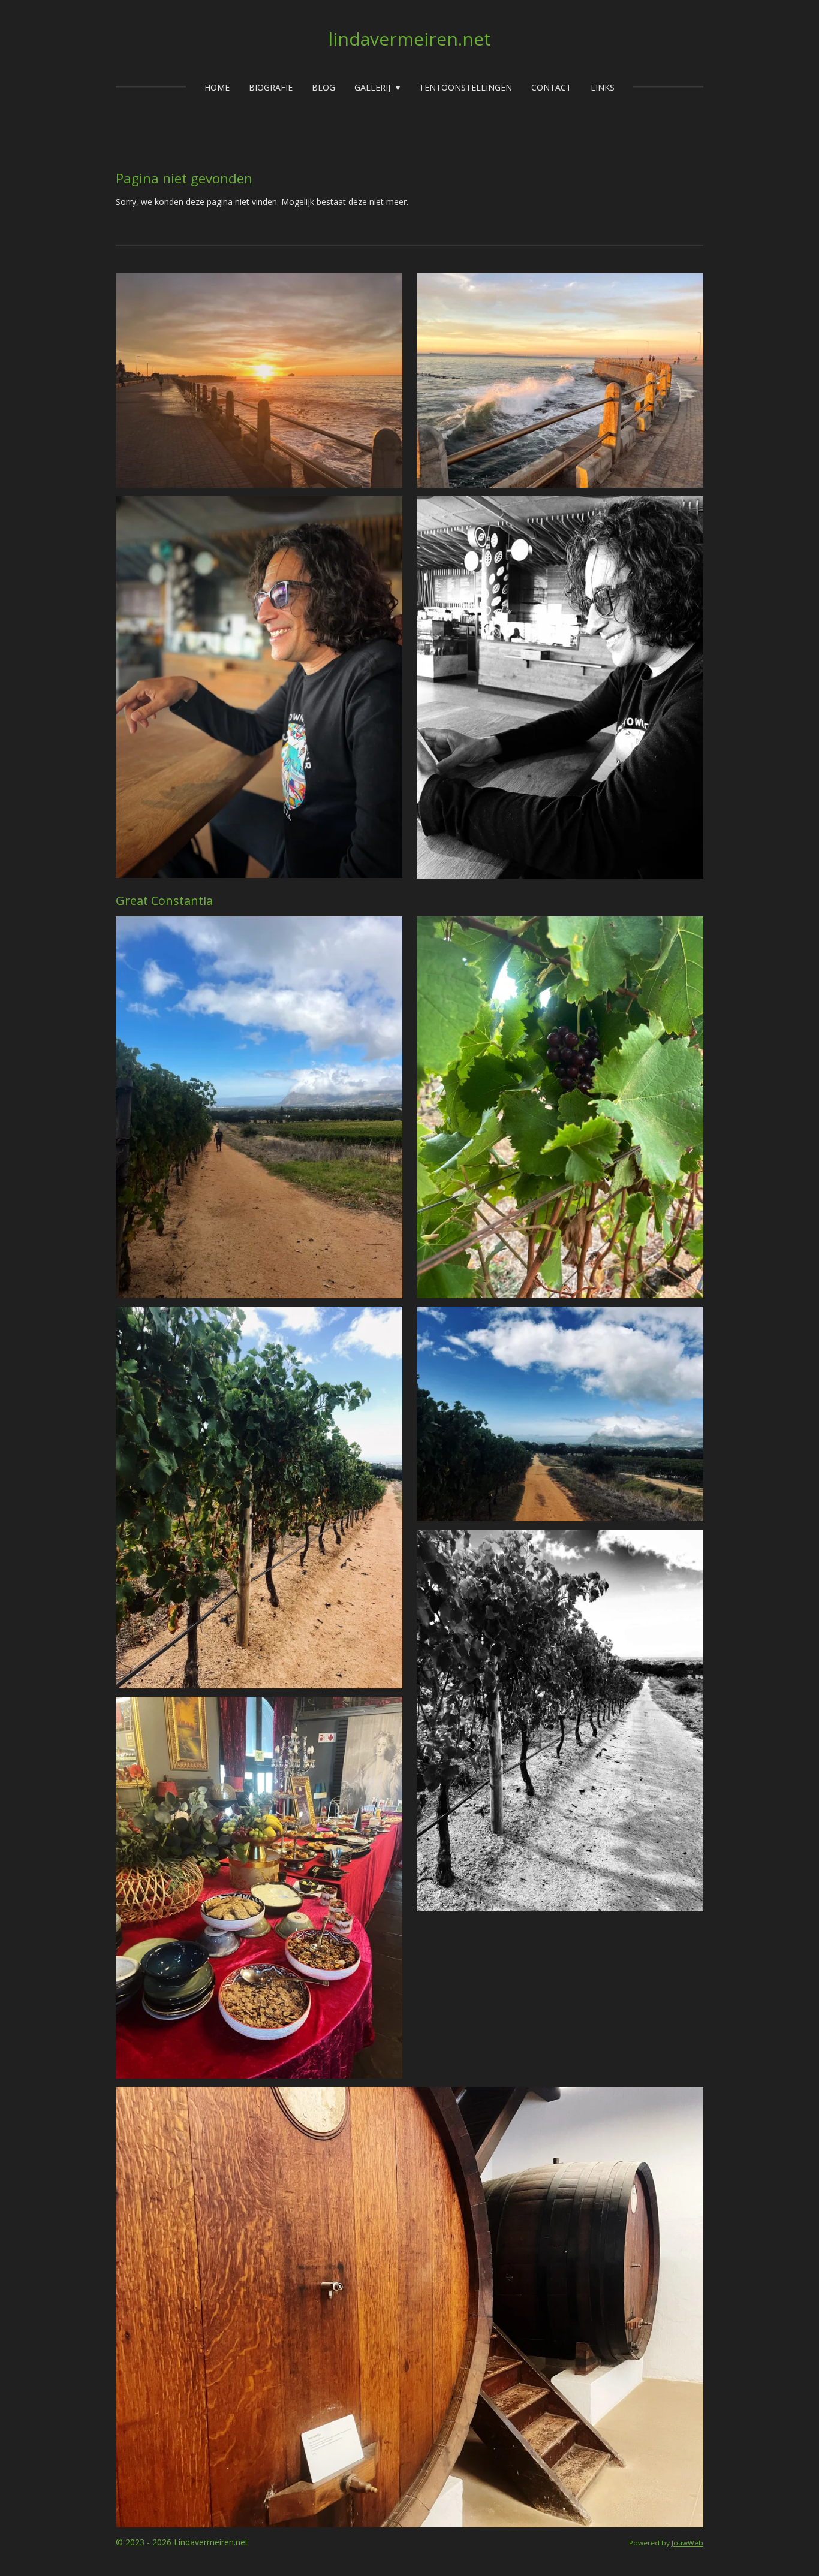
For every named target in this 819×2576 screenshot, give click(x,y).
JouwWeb (687, 2543)
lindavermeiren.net (409, 39)
